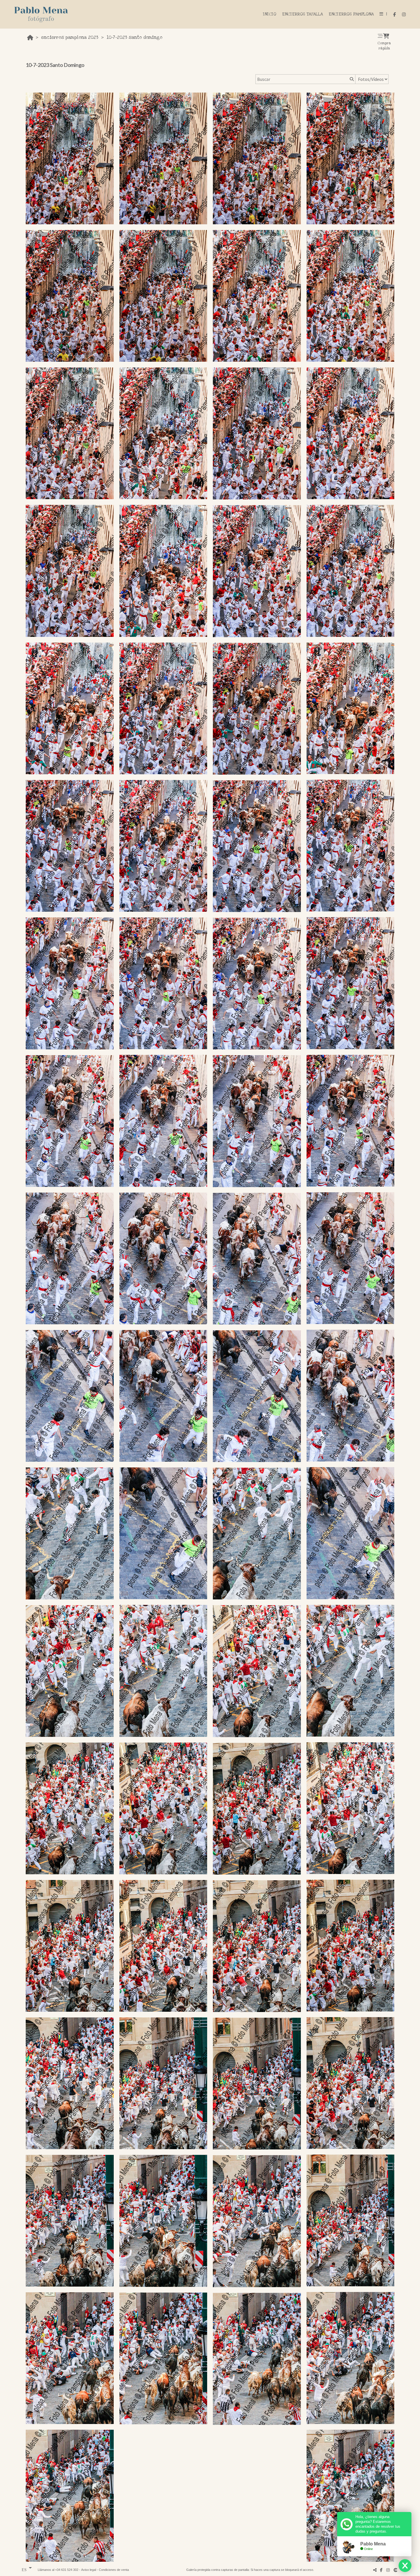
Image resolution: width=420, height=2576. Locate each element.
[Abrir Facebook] (395, 14)
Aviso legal (89, 2570)
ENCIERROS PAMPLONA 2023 (70, 37)
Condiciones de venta (114, 2570)
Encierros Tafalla (302, 14)
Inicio (270, 14)
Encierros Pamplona (351, 14)
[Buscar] (351, 79)
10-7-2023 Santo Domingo (134, 37)
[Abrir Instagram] (404, 14)
